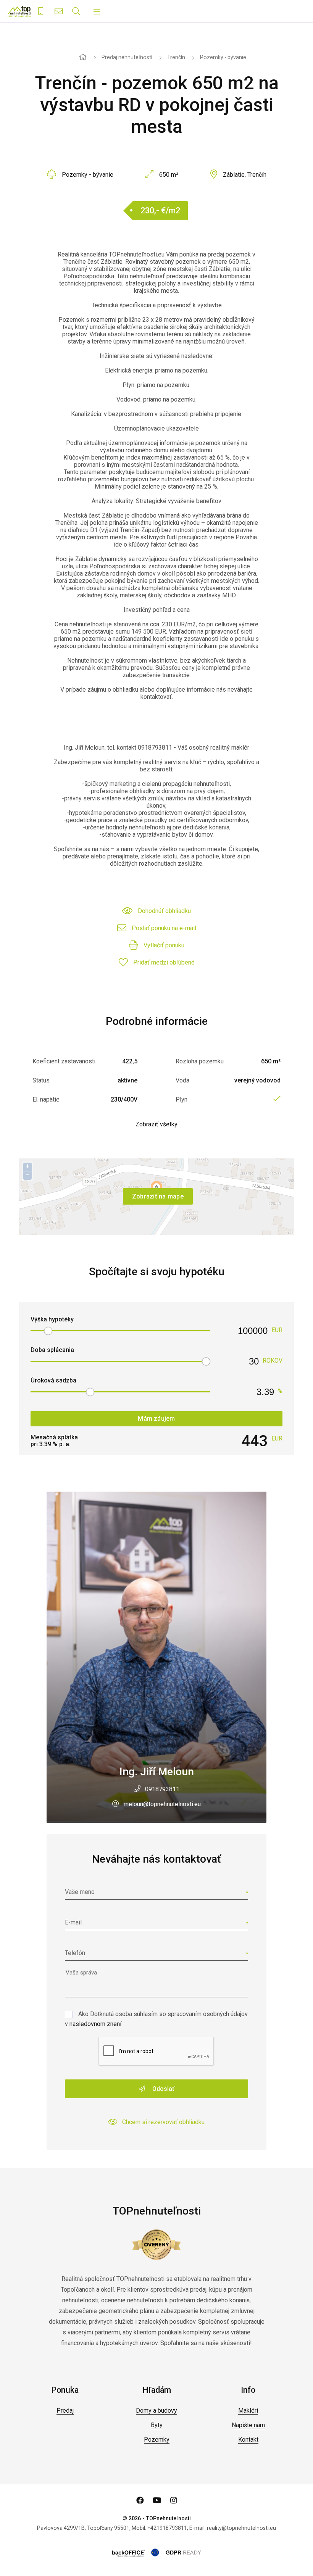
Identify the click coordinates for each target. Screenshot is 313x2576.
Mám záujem (156, 1419)
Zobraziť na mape (158, 1196)
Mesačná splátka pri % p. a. (54, 1441)
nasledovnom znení (95, 2024)
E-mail (73, 1922)
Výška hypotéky (52, 1319)
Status (41, 1080)
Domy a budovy (156, 2411)
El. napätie (46, 1099)
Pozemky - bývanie (223, 57)
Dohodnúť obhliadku (164, 911)
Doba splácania (52, 1350)
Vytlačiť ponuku (164, 945)
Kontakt (248, 2440)
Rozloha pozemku (200, 1061)
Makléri (248, 2411)
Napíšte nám (248, 2425)
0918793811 (162, 1789)
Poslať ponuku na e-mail (164, 928)
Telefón (75, 1953)
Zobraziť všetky (156, 1124)
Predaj (65, 2411)
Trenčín (176, 57)
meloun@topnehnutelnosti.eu (162, 1804)
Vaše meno (80, 1892)
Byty (157, 2425)
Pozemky (157, 2440)
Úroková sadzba (53, 1380)
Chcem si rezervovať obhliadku (163, 2122)
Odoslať (163, 2089)
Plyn (182, 1099)
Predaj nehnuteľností (127, 57)
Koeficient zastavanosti (64, 1061)
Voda (182, 1080)
